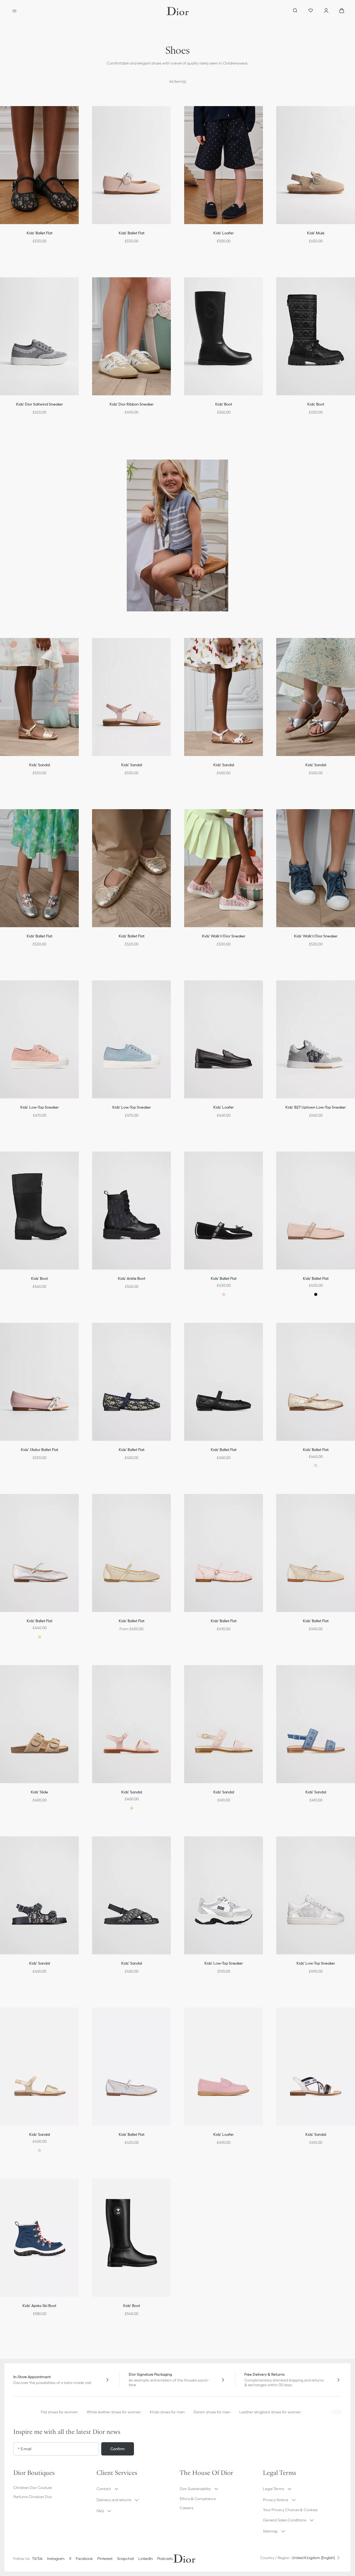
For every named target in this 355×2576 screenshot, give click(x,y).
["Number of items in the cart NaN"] (342, 11)
